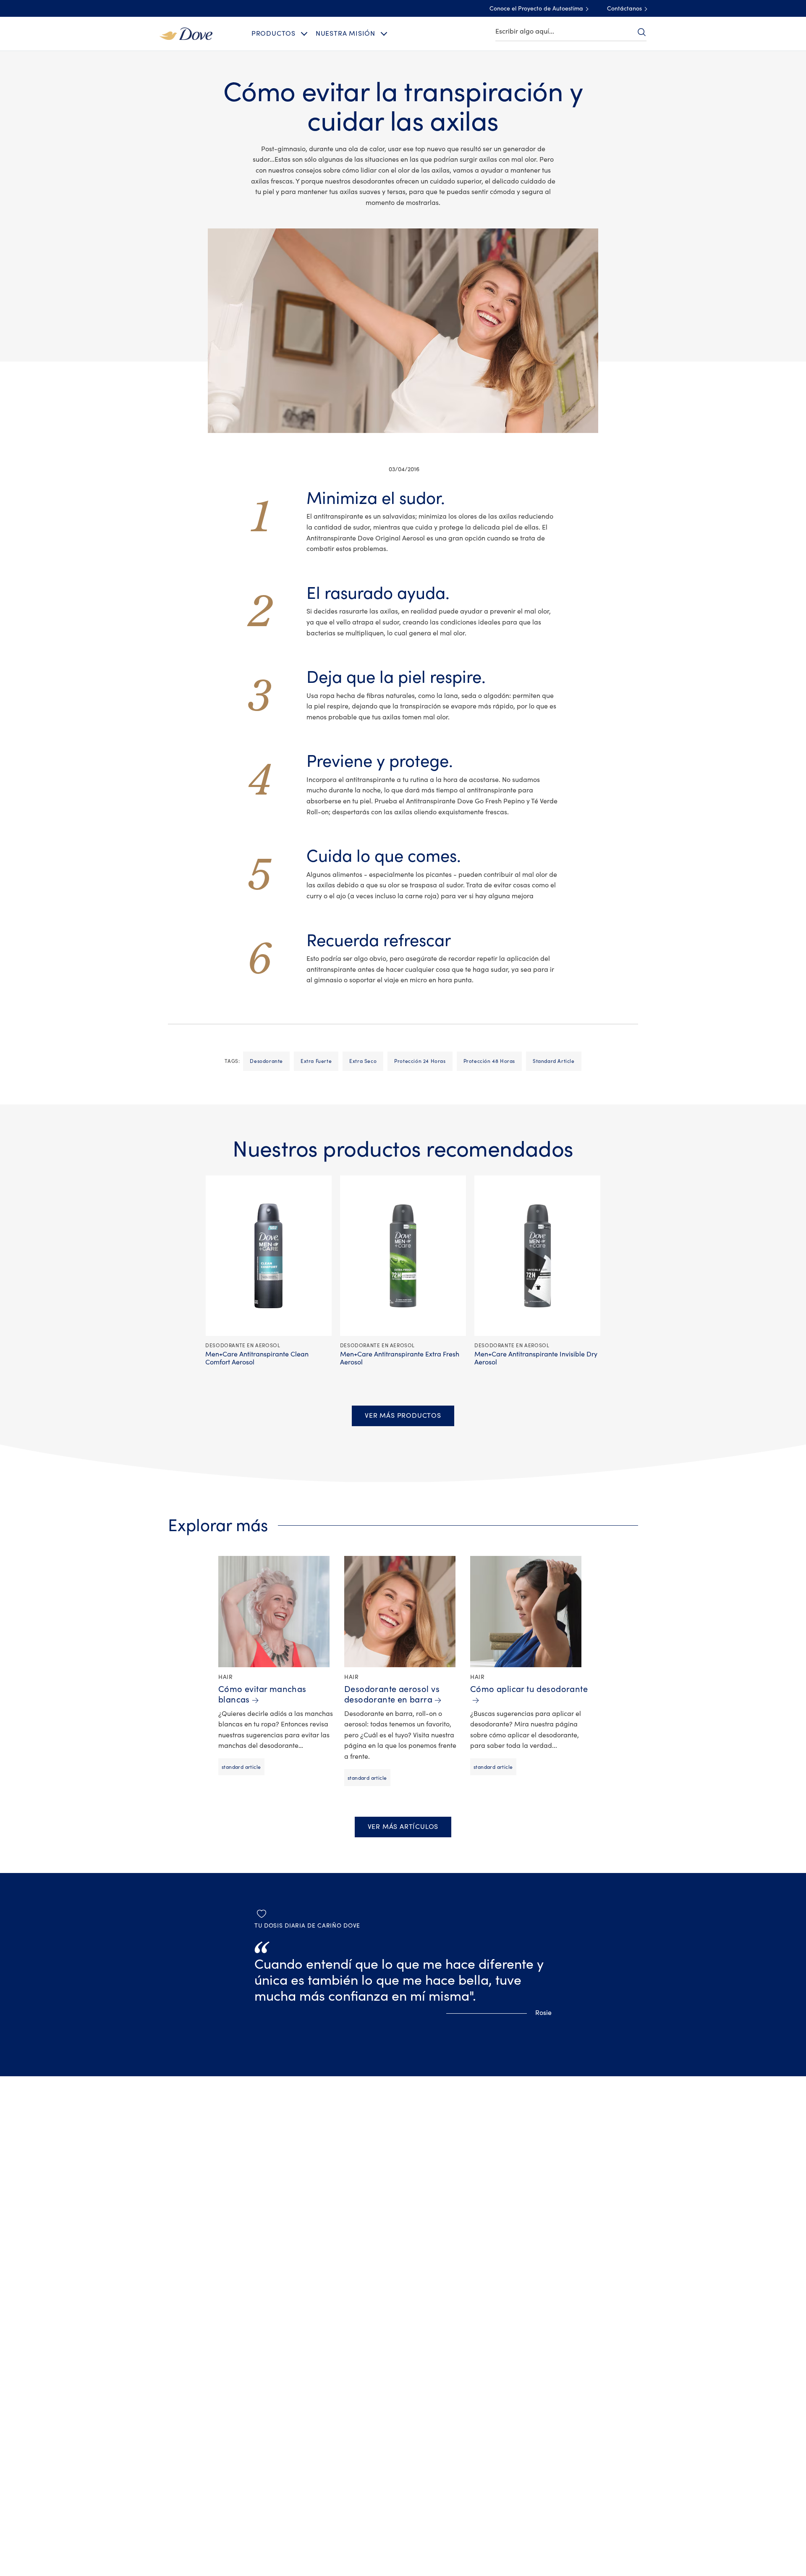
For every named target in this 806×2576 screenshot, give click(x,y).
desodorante (266, 1061)
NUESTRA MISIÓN (345, 34)
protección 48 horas (489, 1061)
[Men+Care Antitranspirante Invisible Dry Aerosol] (538, 1256)
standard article (554, 1061)
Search (641, 32)
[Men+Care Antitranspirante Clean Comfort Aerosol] (268, 1256)
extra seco (363, 1061)
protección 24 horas (420, 1061)
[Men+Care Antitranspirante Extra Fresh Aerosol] (403, 1256)
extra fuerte (316, 1061)
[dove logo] (186, 33)
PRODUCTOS (273, 34)
